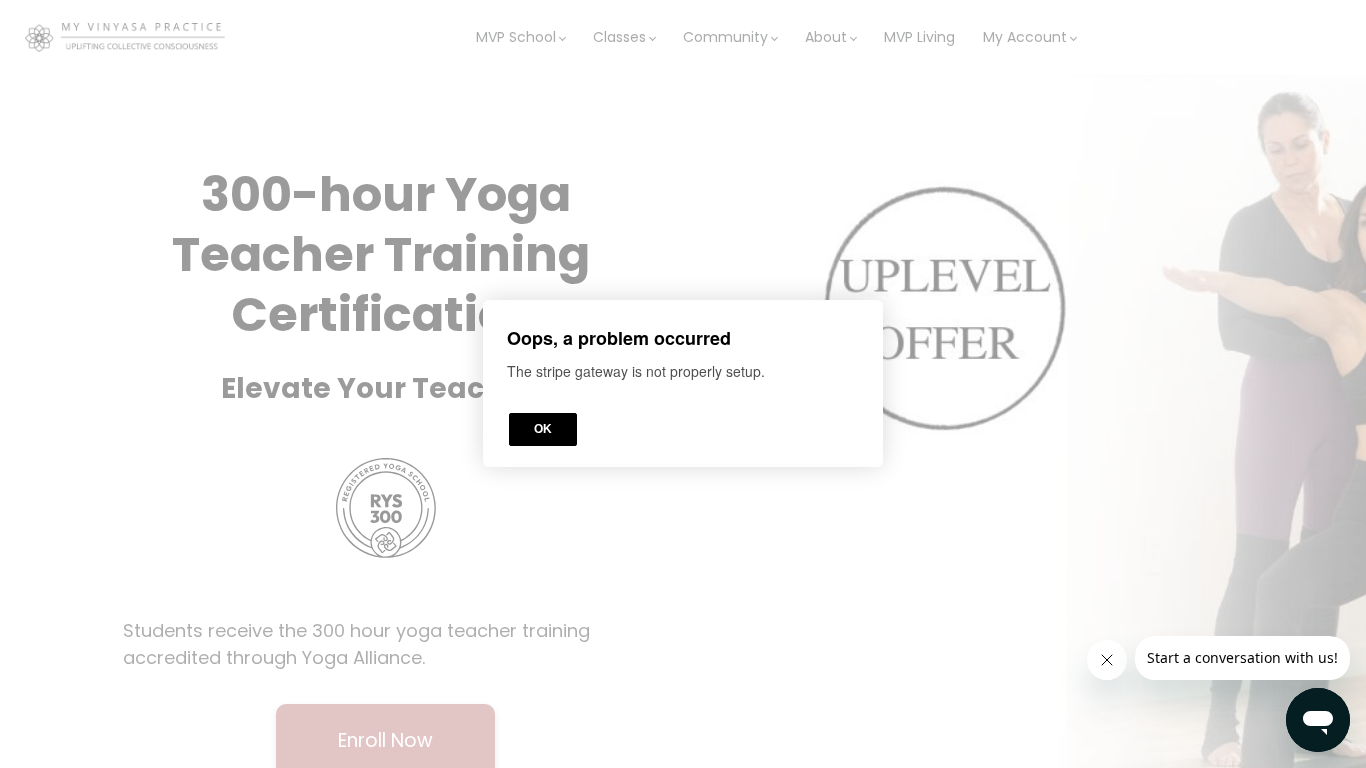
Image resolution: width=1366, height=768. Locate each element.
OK (543, 430)
